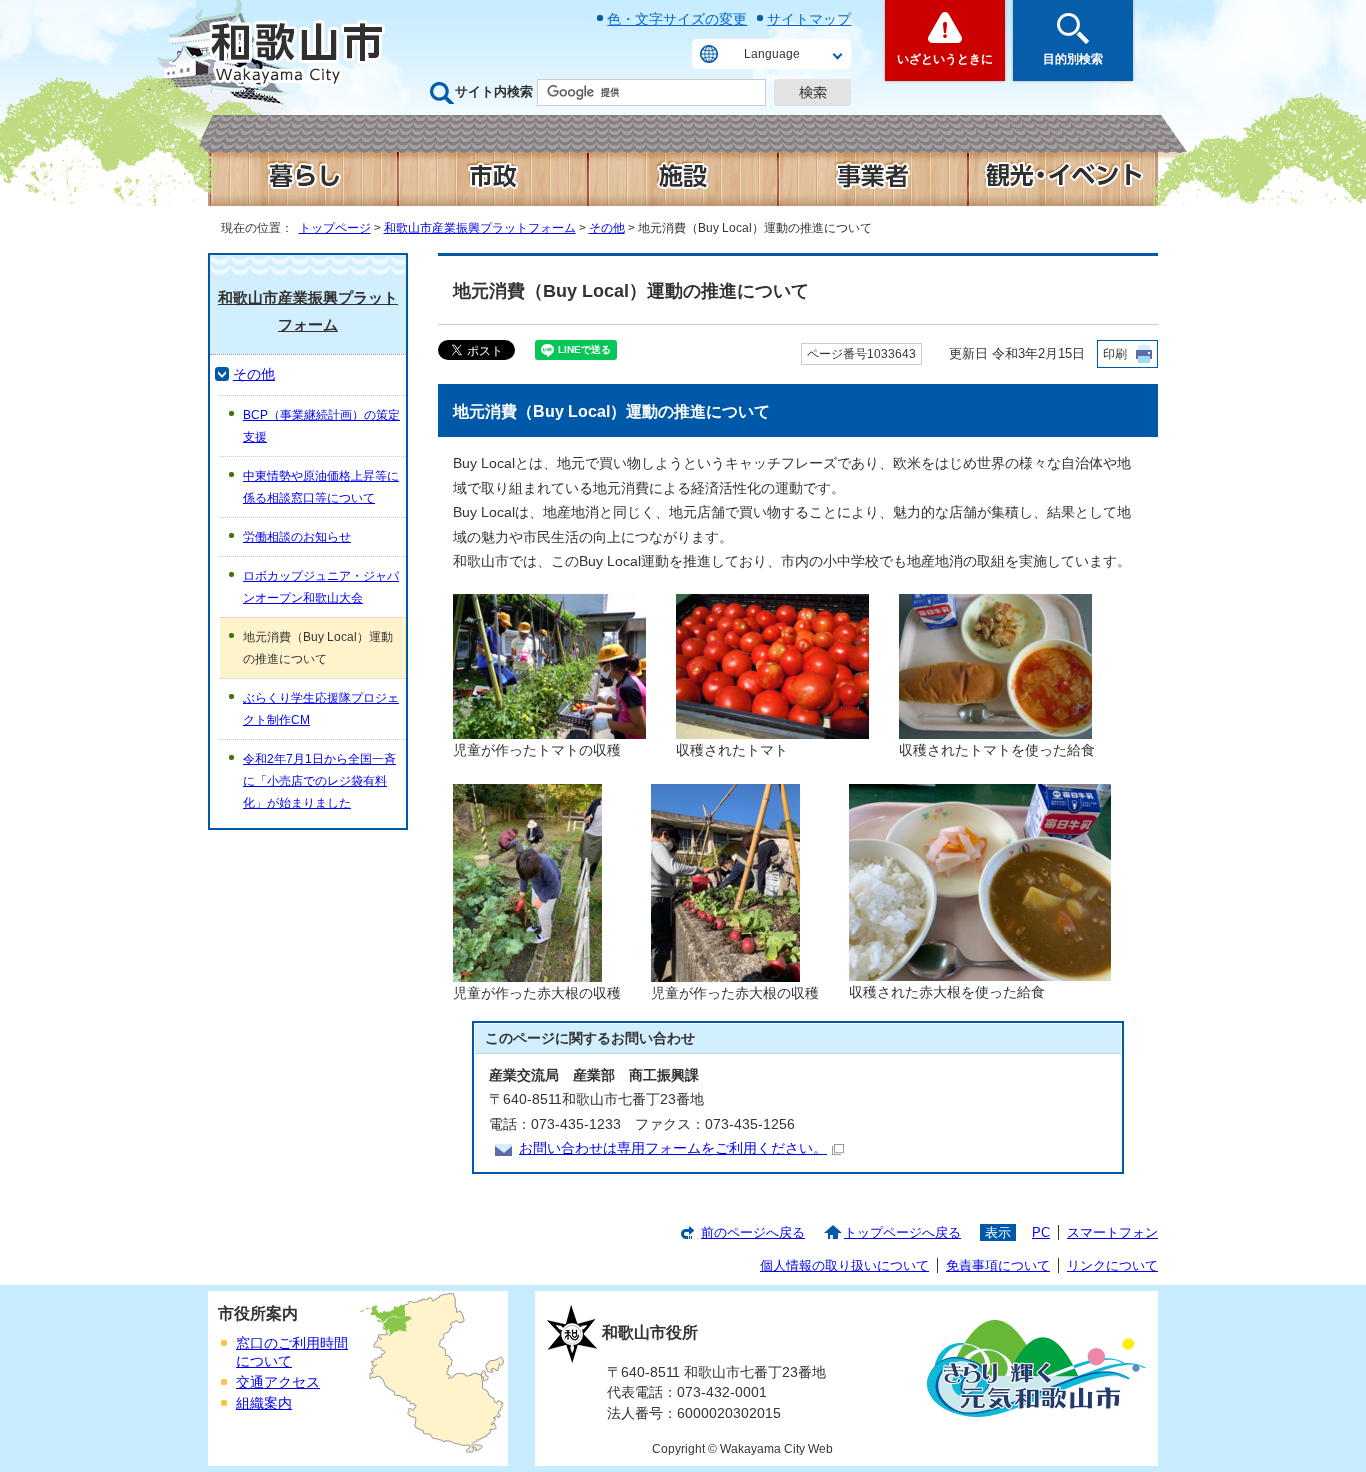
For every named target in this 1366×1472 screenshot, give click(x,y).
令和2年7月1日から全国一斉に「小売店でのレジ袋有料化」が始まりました (319, 781)
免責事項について (998, 1265)
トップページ (335, 228)
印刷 (1115, 354)
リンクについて (1112, 1265)
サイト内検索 (494, 91)
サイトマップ (809, 19)
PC (1041, 1232)
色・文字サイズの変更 (677, 19)
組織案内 (264, 1403)
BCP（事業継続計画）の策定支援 (321, 426)
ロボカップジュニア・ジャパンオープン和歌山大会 (321, 587)
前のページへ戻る (753, 1232)
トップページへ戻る (902, 1232)
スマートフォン (1112, 1232)
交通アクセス (278, 1382)
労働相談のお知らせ (297, 537)
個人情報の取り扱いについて (844, 1265)
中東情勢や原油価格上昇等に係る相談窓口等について (321, 487)
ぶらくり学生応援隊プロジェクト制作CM (321, 709)
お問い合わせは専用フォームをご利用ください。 (673, 1148)
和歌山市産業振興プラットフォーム (480, 228)
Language (772, 54)
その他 (607, 228)
